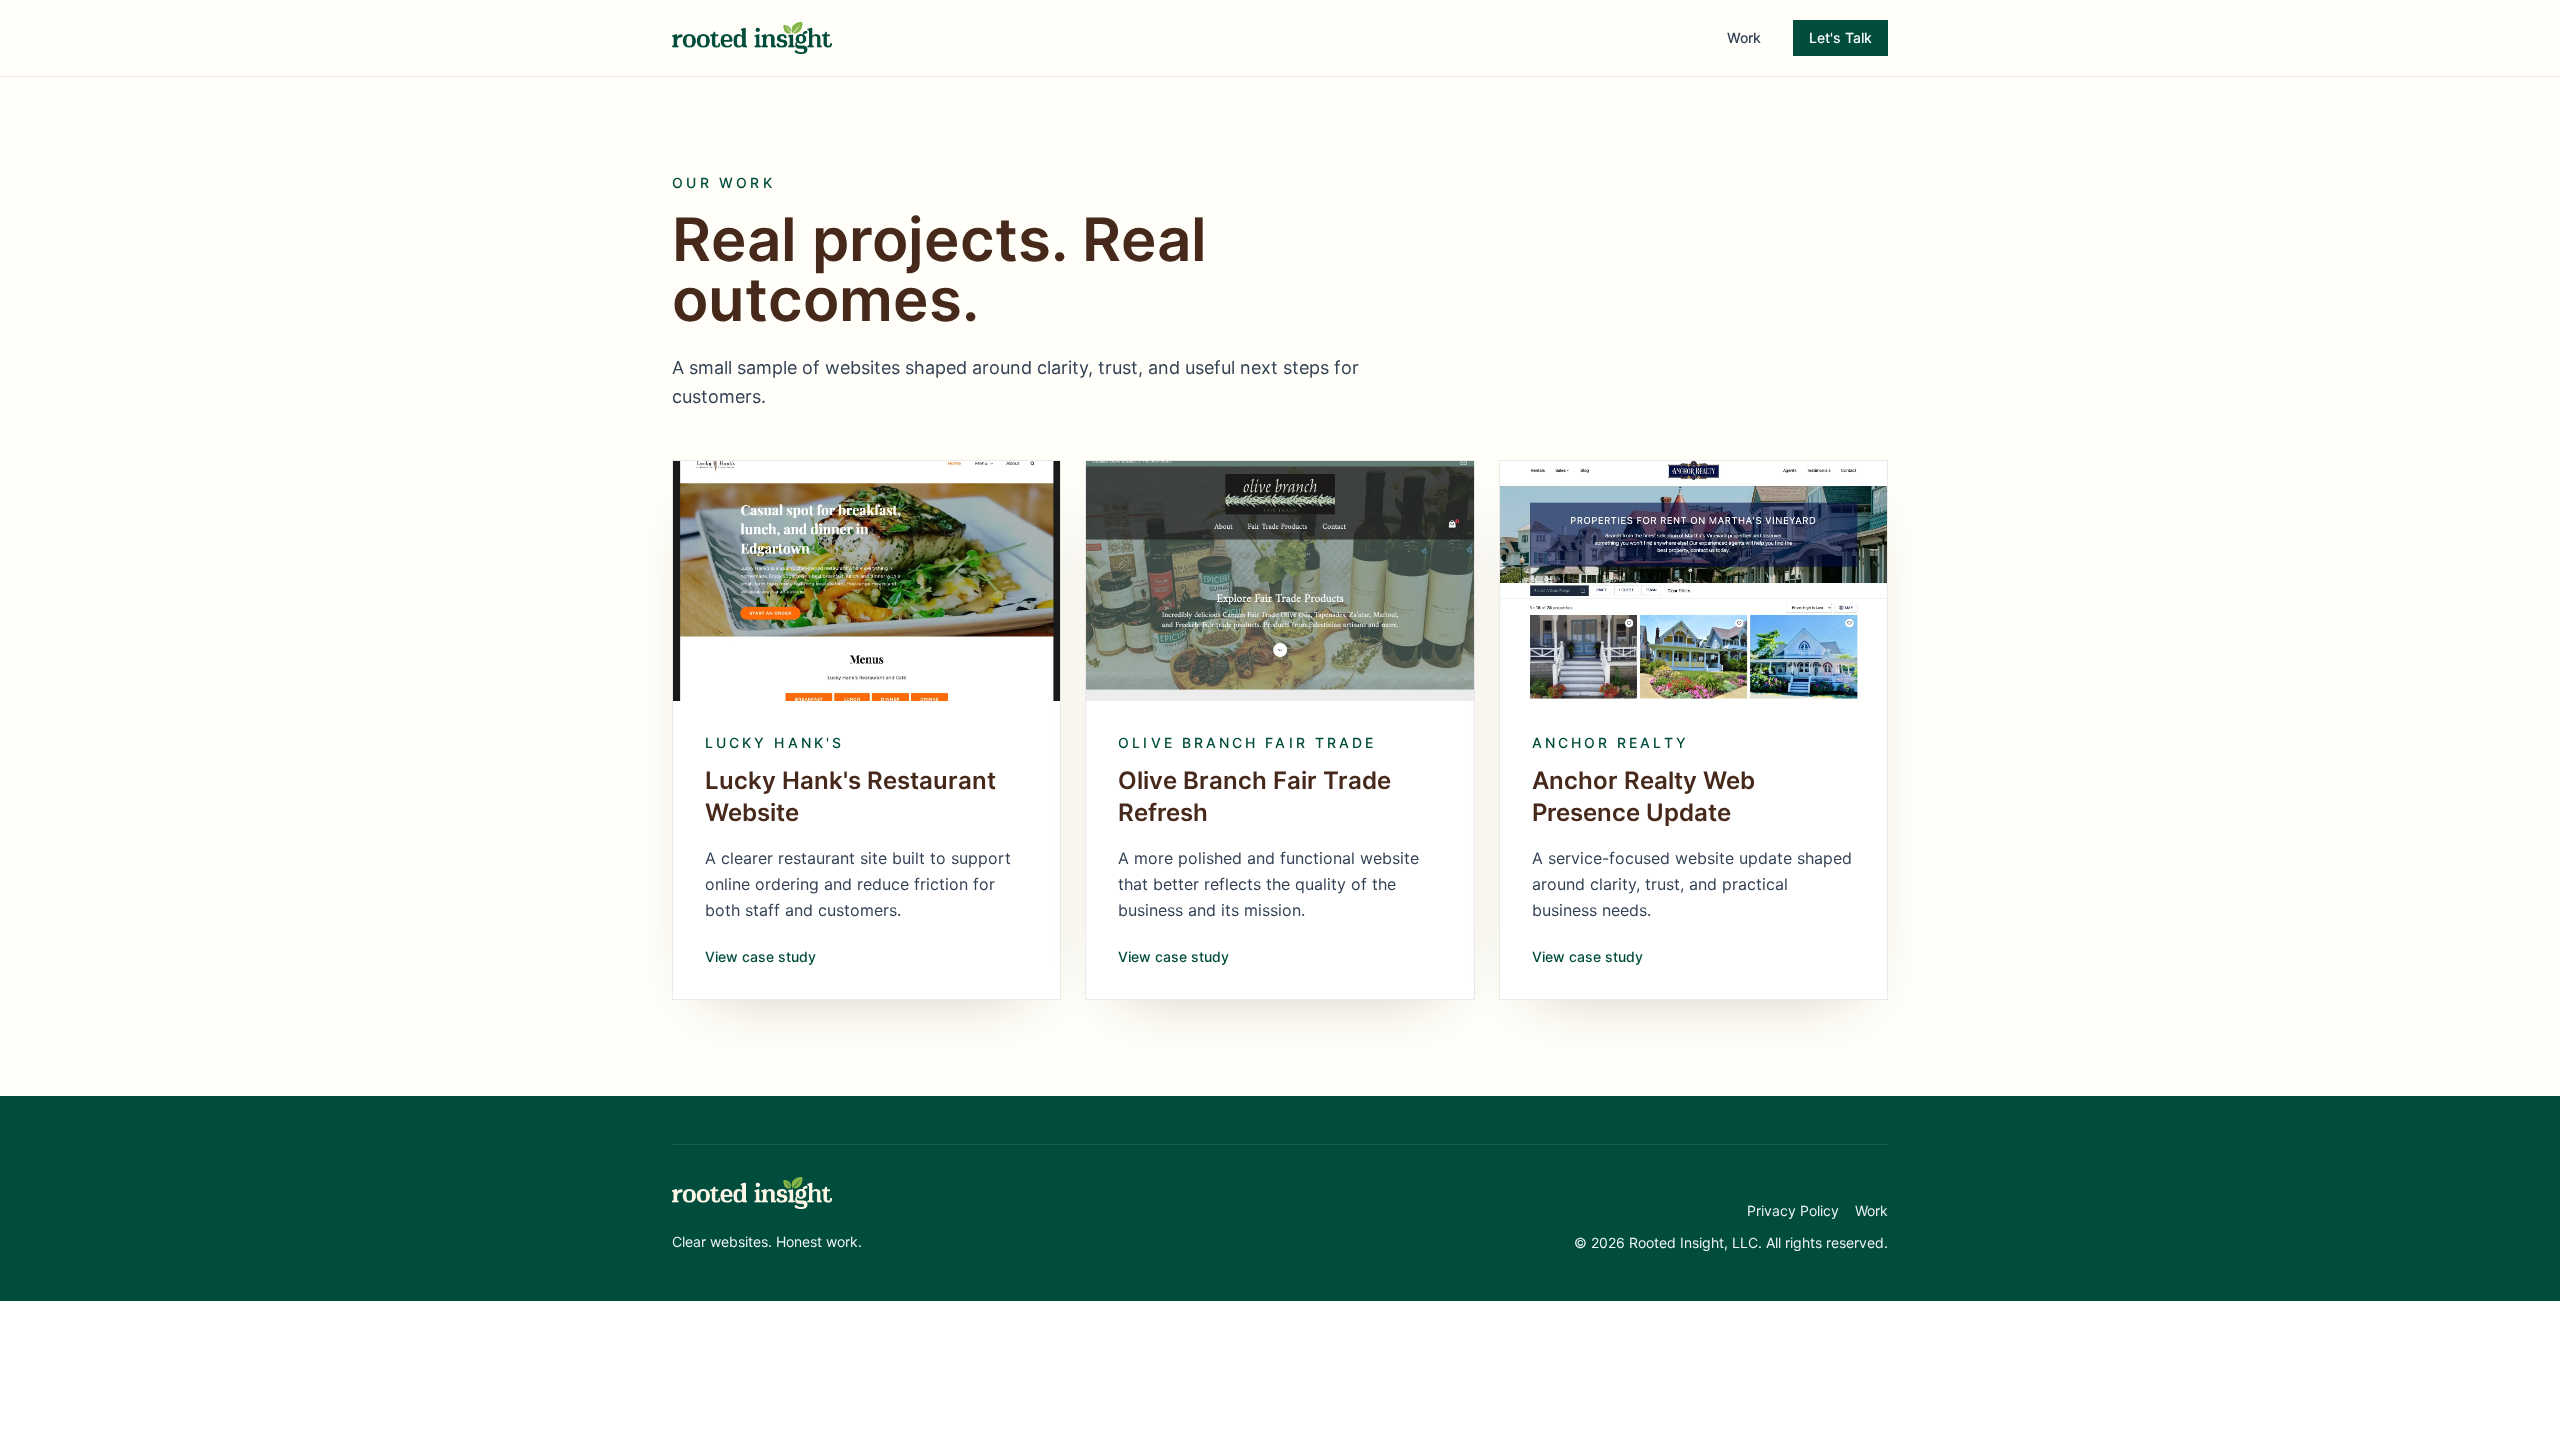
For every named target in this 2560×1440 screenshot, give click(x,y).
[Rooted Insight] (752, 38)
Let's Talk (1840, 37)
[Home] (752, 1193)
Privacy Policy (1793, 1210)
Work (1744, 37)
